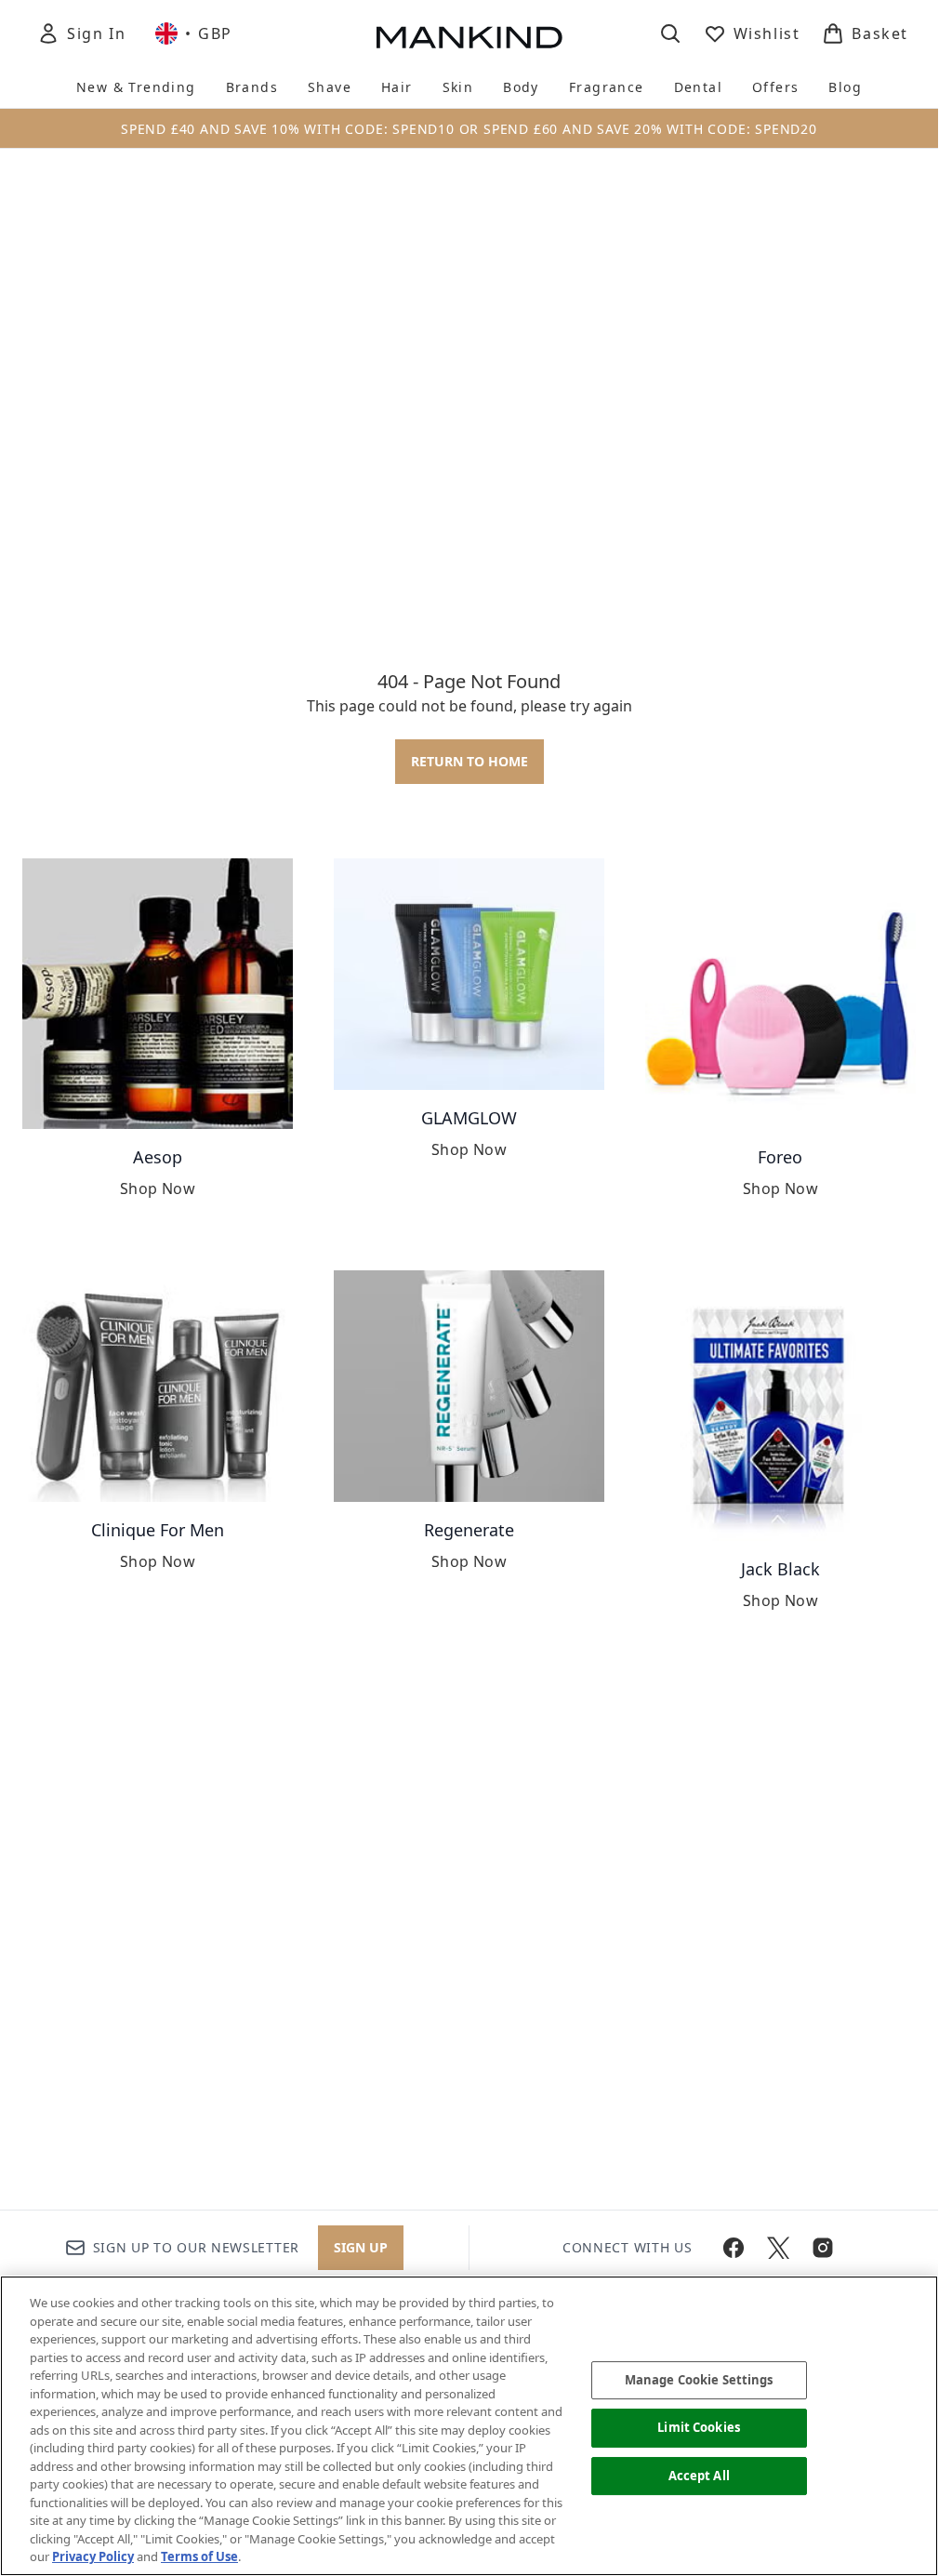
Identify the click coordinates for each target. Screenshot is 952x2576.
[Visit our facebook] (734, 2248)
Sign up (361, 2247)
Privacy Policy (93, 2556)
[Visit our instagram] (823, 2248)
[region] (469, 2426)
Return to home (469, 761)
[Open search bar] (670, 33)
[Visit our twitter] (778, 2248)
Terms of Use (199, 2556)
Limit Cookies (699, 2427)
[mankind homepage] (469, 37)
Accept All (699, 2476)
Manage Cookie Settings (699, 2380)
